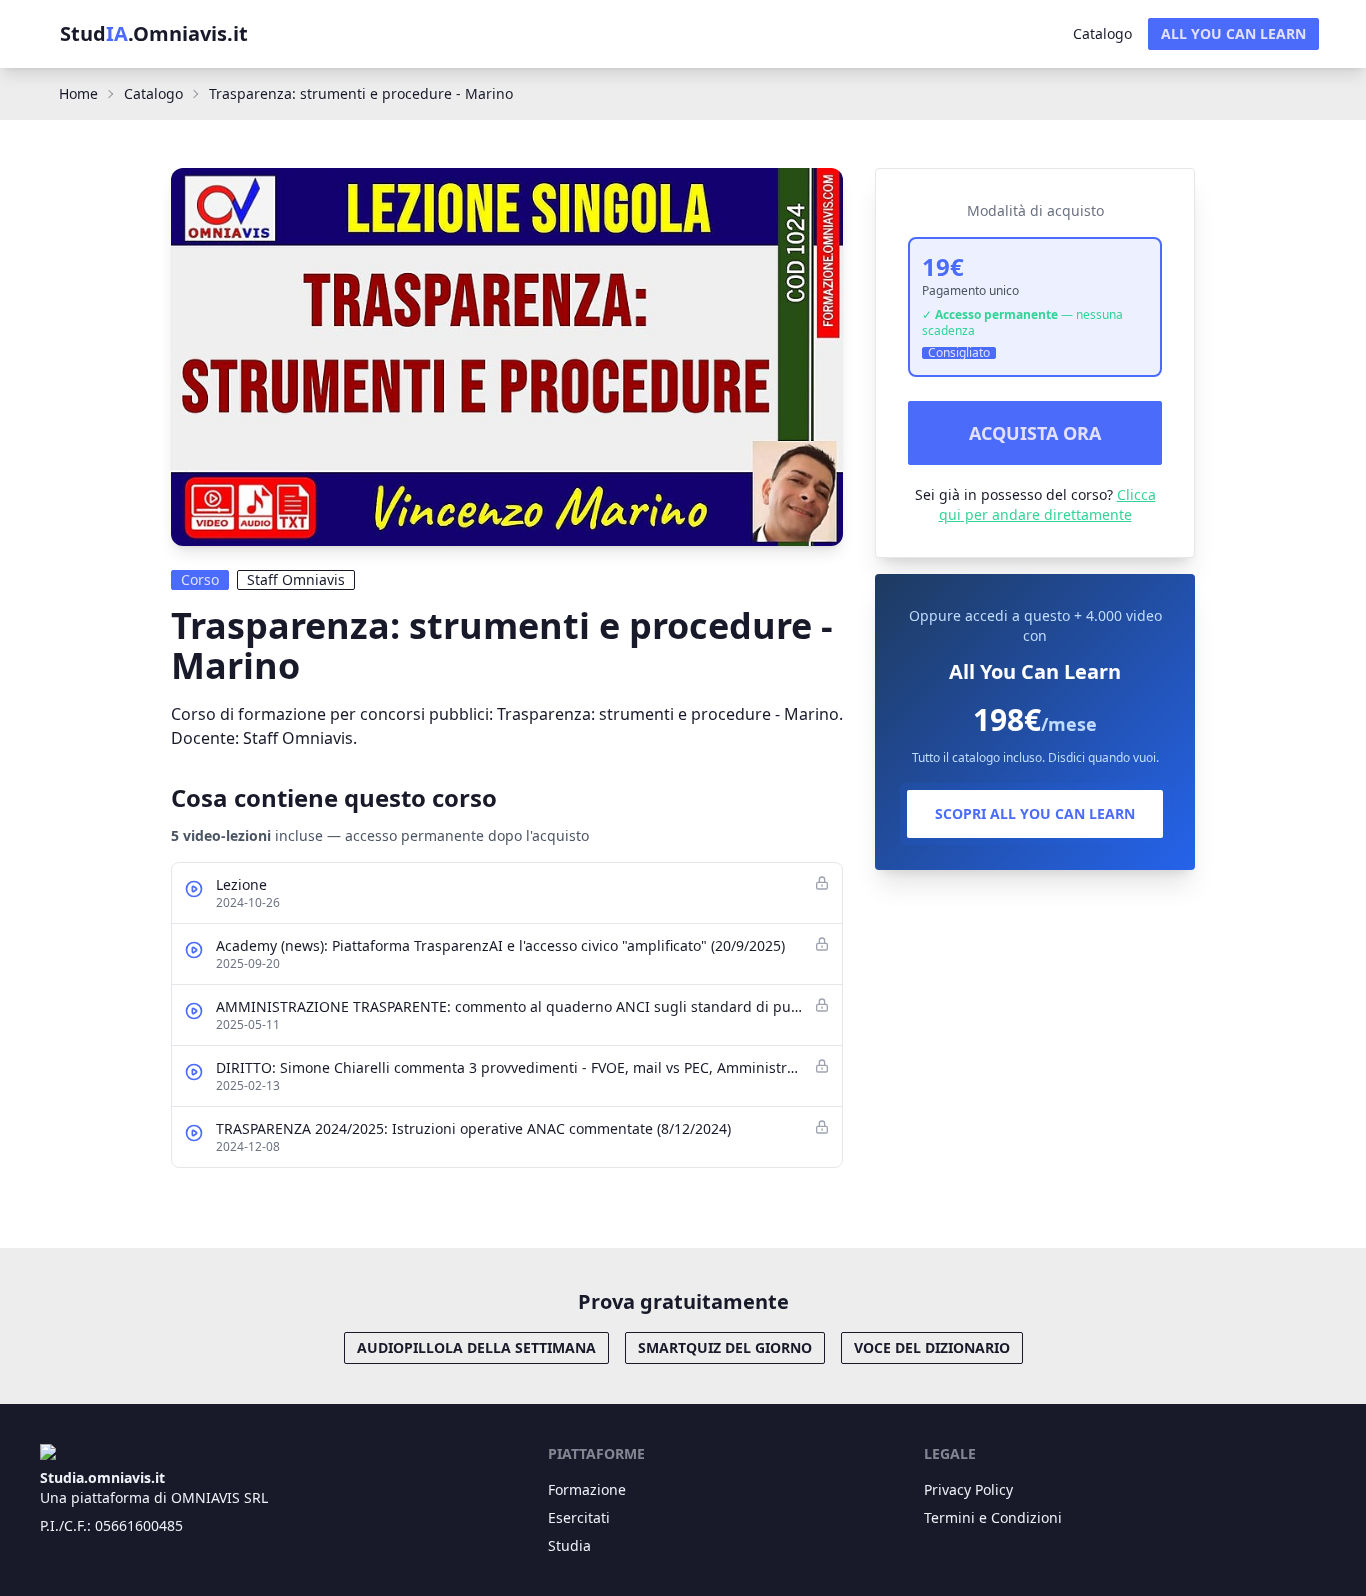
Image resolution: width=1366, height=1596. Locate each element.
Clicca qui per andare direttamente (1047, 504)
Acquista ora (1035, 433)
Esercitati (579, 1517)
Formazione (587, 1489)
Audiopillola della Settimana (476, 1347)
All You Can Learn (1233, 33)
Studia (569, 1545)
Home (78, 93)
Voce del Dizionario (932, 1347)
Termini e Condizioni (993, 1517)
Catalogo (1102, 33)
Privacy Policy (968, 1489)
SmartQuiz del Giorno (725, 1347)
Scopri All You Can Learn (1035, 813)
